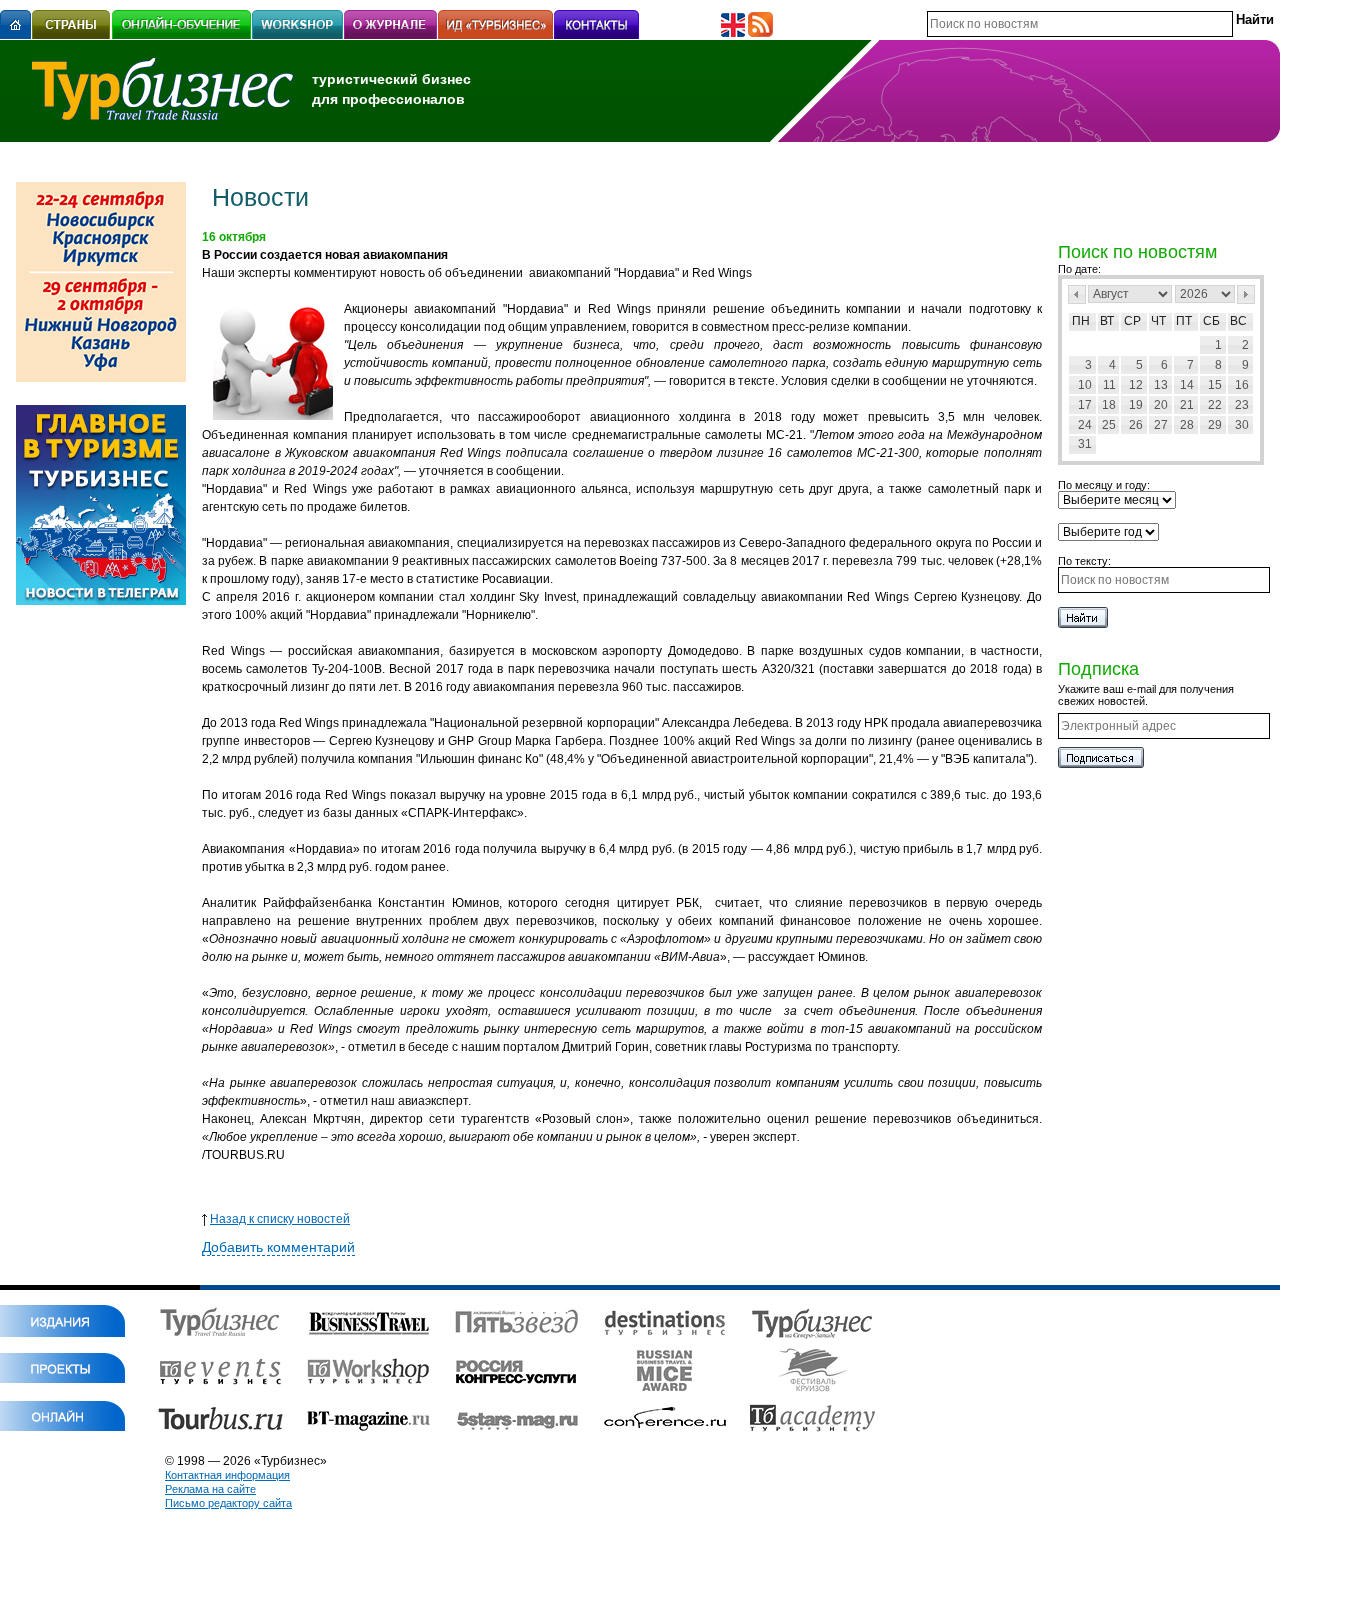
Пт (1184, 321)
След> (1246, 294)
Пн (1081, 321)
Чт (1158, 321)
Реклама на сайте (210, 1489)
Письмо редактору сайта (228, 1503)
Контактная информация (227, 1475)
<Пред (1077, 294)
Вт (1107, 321)
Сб (1211, 321)
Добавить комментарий (278, 1247)
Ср (1132, 321)
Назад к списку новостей (280, 1219)
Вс (1238, 321)
